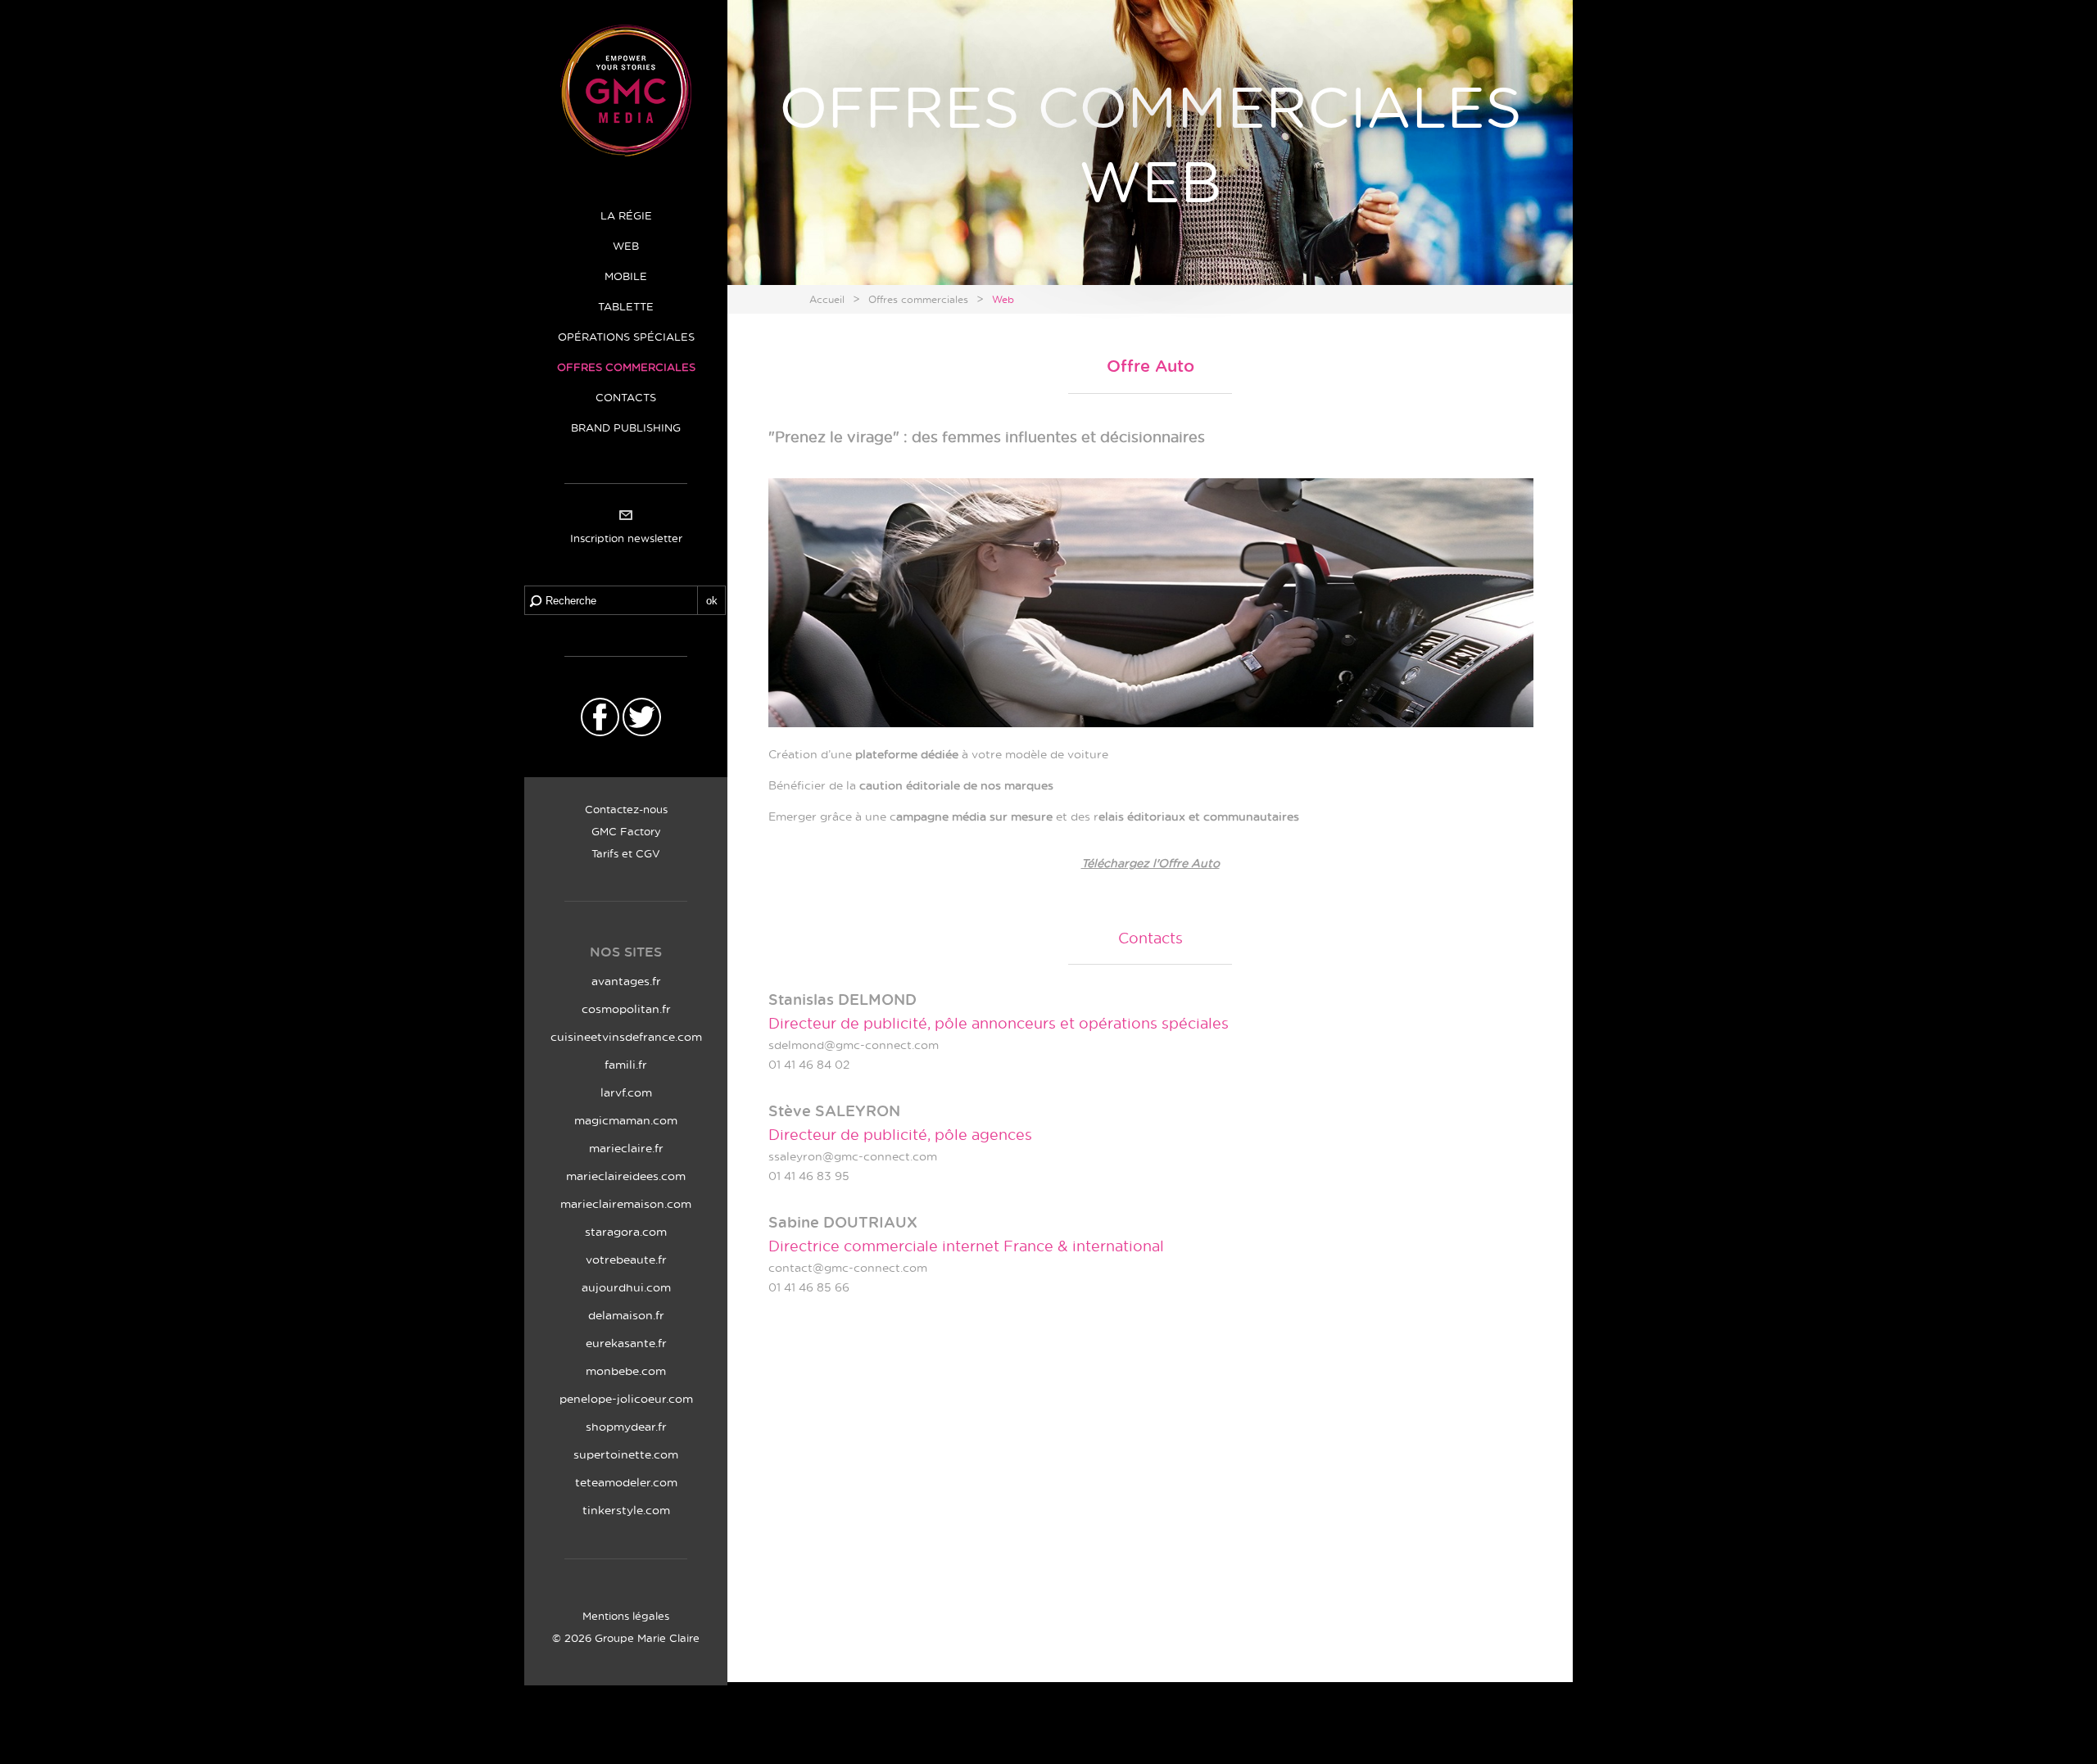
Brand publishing (626, 427)
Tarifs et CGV (626, 853)
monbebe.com (626, 1370)
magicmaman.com (626, 1120)
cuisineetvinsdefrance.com (626, 1036)
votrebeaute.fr (626, 1259)
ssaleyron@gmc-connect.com (853, 1156)
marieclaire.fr (626, 1148)
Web (1003, 299)
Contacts (626, 397)
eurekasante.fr (626, 1343)
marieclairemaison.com (626, 1203)
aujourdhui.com (626, 1287)
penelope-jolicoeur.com (626, 1398)
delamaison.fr (626, 1315)
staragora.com (626, 1231)
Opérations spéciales (626, 336)
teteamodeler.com (626, 1482)
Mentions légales (626, 1615)
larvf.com (626, 1092)
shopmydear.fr (626, 1426)
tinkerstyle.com (626, 1510)
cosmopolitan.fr (626, 1009)
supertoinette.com (626, 1454)
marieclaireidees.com (626, 1176)
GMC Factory (626, 831)
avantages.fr (626, 981)
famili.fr (626, 1064)
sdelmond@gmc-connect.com (854, 1045)
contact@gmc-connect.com (848, 1267)
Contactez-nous (626, 809)
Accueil (827, 299)
